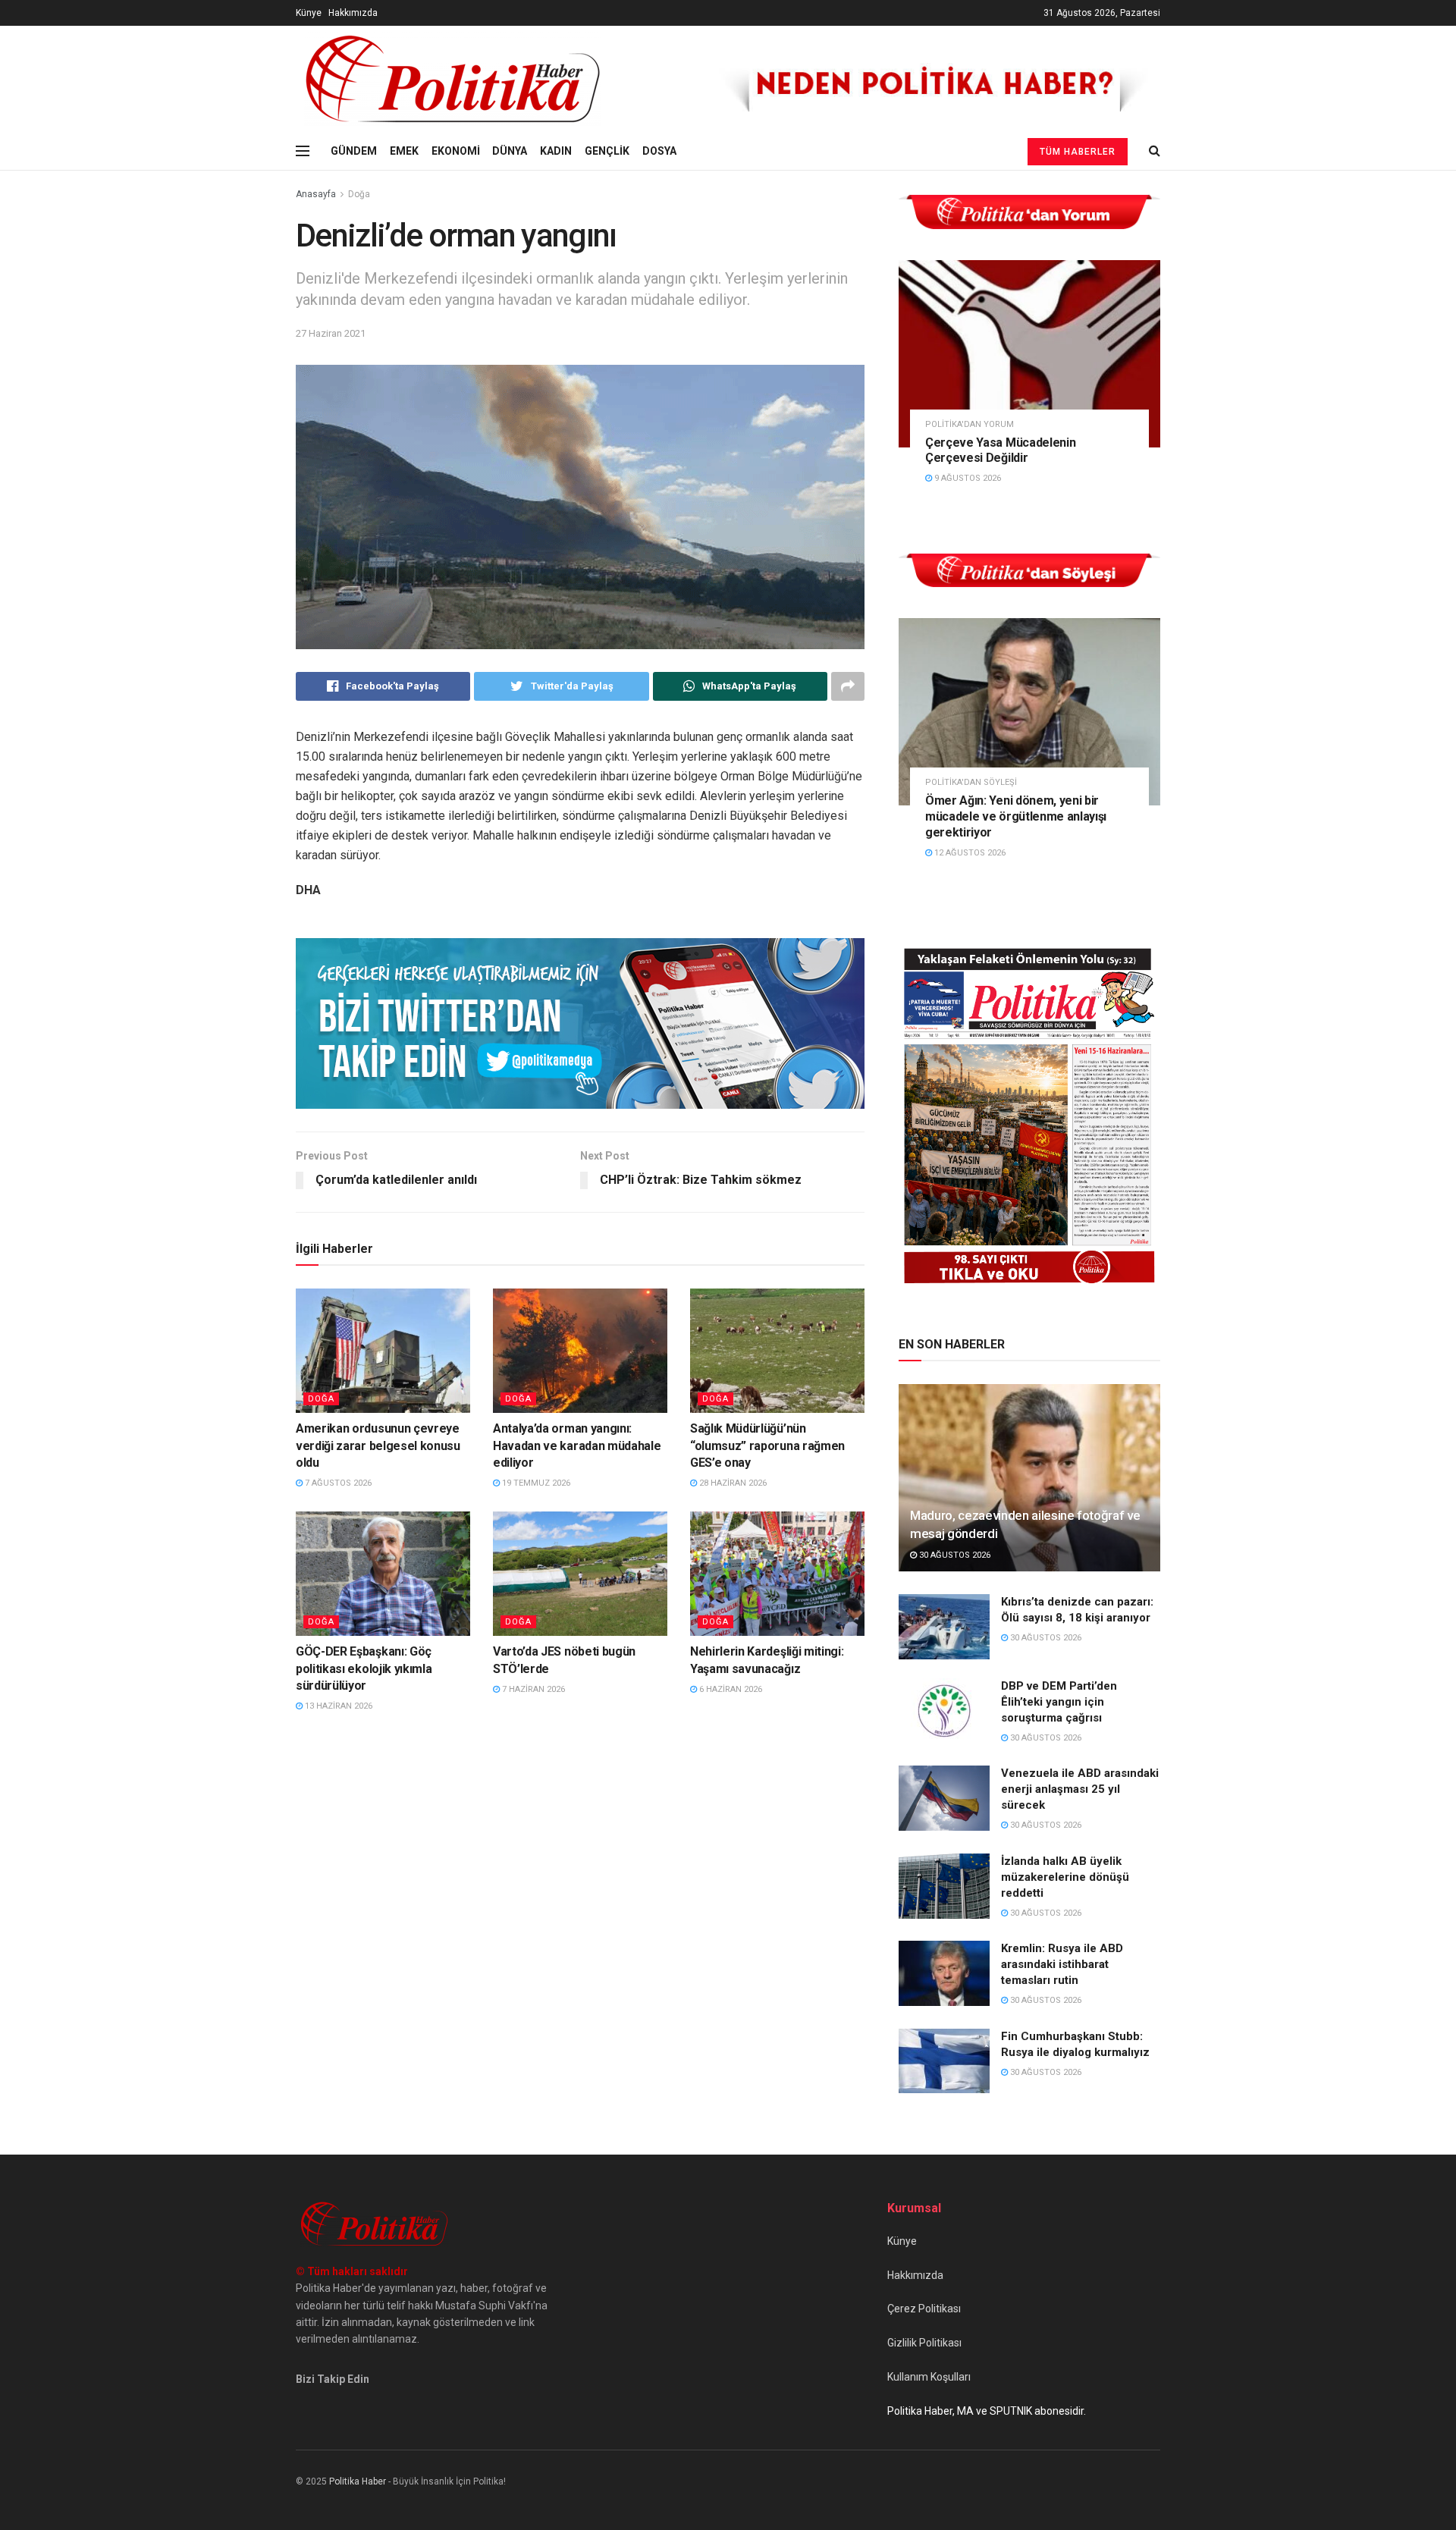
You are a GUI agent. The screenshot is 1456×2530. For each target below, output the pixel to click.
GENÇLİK (607, 151)
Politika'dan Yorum (970, 424)
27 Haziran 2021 (331, 333)
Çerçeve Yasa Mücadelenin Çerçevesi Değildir (1000, 450)
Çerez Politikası (924, 2309)
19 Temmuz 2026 (535, 1483)
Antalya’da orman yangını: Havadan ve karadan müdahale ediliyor (577, 1445)
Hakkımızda (353, 13)
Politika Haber (358, 2481)
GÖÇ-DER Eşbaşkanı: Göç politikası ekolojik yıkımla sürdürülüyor (364, 1668)
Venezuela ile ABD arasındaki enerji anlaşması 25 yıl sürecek (1080, 1789)
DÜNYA (510, 151)
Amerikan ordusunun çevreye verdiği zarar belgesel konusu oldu (378, 1445)
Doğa (359, 194)
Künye (309, 13)
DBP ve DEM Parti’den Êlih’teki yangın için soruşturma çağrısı (1059, 1702)
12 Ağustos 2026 (969, 853)
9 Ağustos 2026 (966, 478)
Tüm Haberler (1078, 152)
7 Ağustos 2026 (337, 1483)
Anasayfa (316, 194)
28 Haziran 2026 (732, 1483)
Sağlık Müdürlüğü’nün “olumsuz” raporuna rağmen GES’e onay (767, 1445)
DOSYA (659, 151)
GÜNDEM (354, 151)
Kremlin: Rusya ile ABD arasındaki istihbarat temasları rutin (1062, 1964)
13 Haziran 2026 (337, 1706)
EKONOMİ (456, 151)
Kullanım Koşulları (929, 2377)
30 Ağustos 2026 (954, 1555)
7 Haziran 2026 (532, 1689)
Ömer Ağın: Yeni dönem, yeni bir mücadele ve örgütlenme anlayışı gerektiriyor (1016, 816)
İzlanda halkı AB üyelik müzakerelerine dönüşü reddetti (1065, 1877)
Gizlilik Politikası (924, 2343)
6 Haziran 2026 (730, 1689)
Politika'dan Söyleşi (971, 782)
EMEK (404, 151)
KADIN (556, 151)
